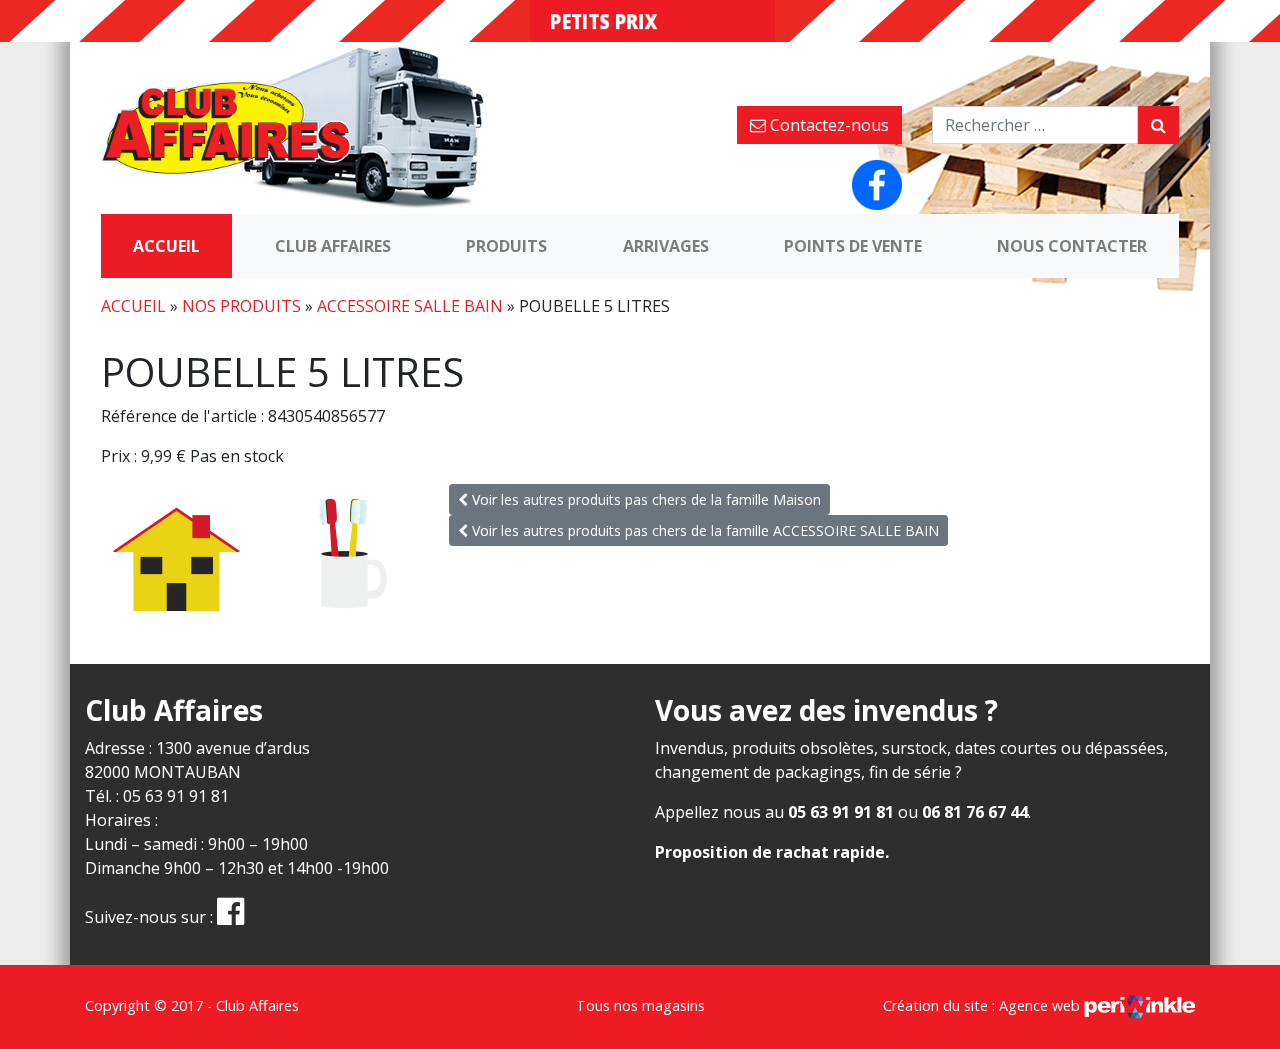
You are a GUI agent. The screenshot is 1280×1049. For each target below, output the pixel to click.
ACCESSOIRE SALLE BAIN (410, 306)
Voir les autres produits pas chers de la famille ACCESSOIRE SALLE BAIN (703, 530)
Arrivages (666, 246)
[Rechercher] (1158, 125)
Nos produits (241, 306)
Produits (506, 246)
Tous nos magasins (640, 1005)
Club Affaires (333, 246)
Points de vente (853, 246)
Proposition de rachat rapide (770, 852)
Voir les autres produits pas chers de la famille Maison (644, 499)
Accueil (166, 246)
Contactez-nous (827, 125)
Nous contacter (1072, 246)
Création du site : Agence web (983, 1005)
